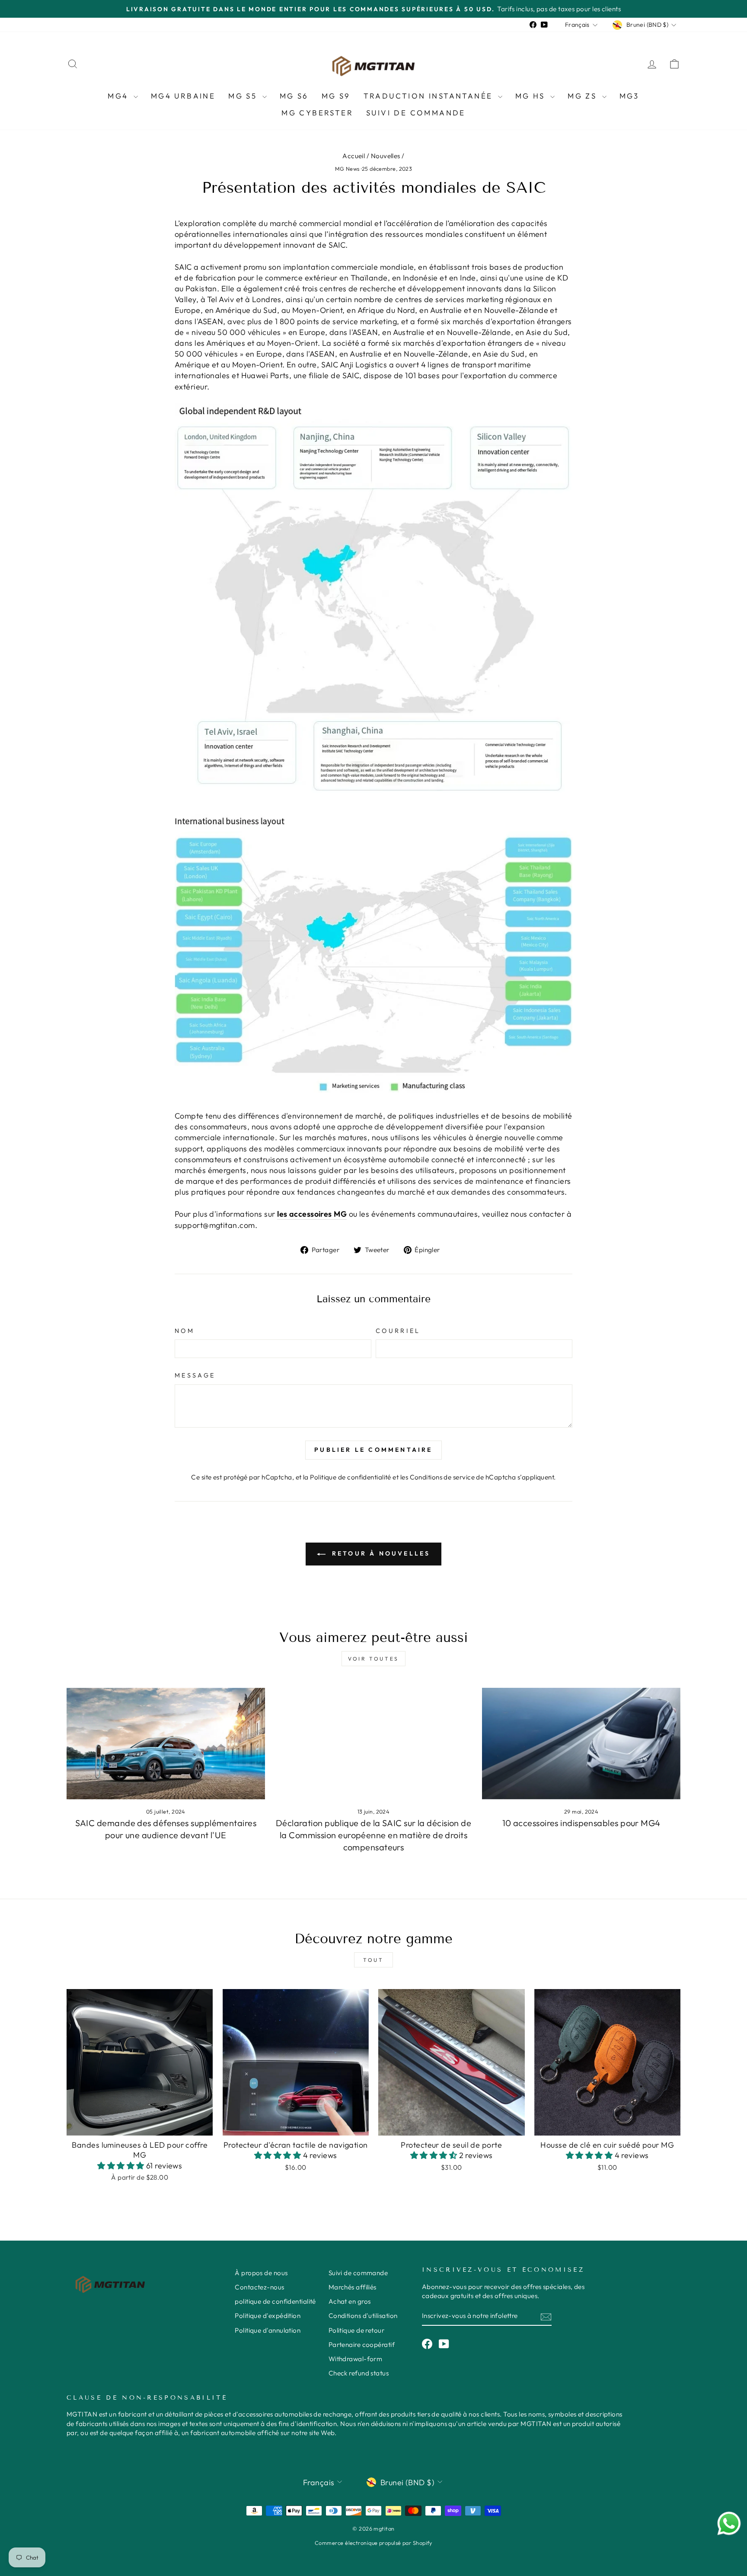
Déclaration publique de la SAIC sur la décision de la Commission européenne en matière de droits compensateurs (374, 1835)
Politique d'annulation (268, 2330)
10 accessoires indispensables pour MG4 (581, 1823)
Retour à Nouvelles (380, 1553)
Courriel (398, 1331)
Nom (185, 1331)
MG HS (532, 96)
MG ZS (584, 96)
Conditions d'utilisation (363, 2316)
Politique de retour (357, 2330)
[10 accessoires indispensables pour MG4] (581, 1744)
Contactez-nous (259, 2287)
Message (195, 1375)
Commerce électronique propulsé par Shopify (373, 2543)
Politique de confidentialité (351, 1477)
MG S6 (294, 96)
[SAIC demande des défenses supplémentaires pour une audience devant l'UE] (166, 1744)
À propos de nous (261, 2273)
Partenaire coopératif (362, 2345)
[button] (122, 2166)
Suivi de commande (416, 113)
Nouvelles (386, 156)
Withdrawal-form (356, 2359)
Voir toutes (373, 1659)
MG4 (120, 96)
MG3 (629, 96)
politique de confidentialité (275, 2301)
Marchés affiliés (353, 2287)
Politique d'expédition (268, 2316)
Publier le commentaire (373, 1450)
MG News (347, 169)
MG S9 (336, 96)
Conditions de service (442, 1477)
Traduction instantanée (430, 96)
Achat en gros (350, 2301)
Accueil (354, 156)
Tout (373, 1960)
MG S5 (244, 96)
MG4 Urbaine (183, 96)
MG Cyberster (317, 113)
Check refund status (359, 2373)
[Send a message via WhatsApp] (729, 2523)
